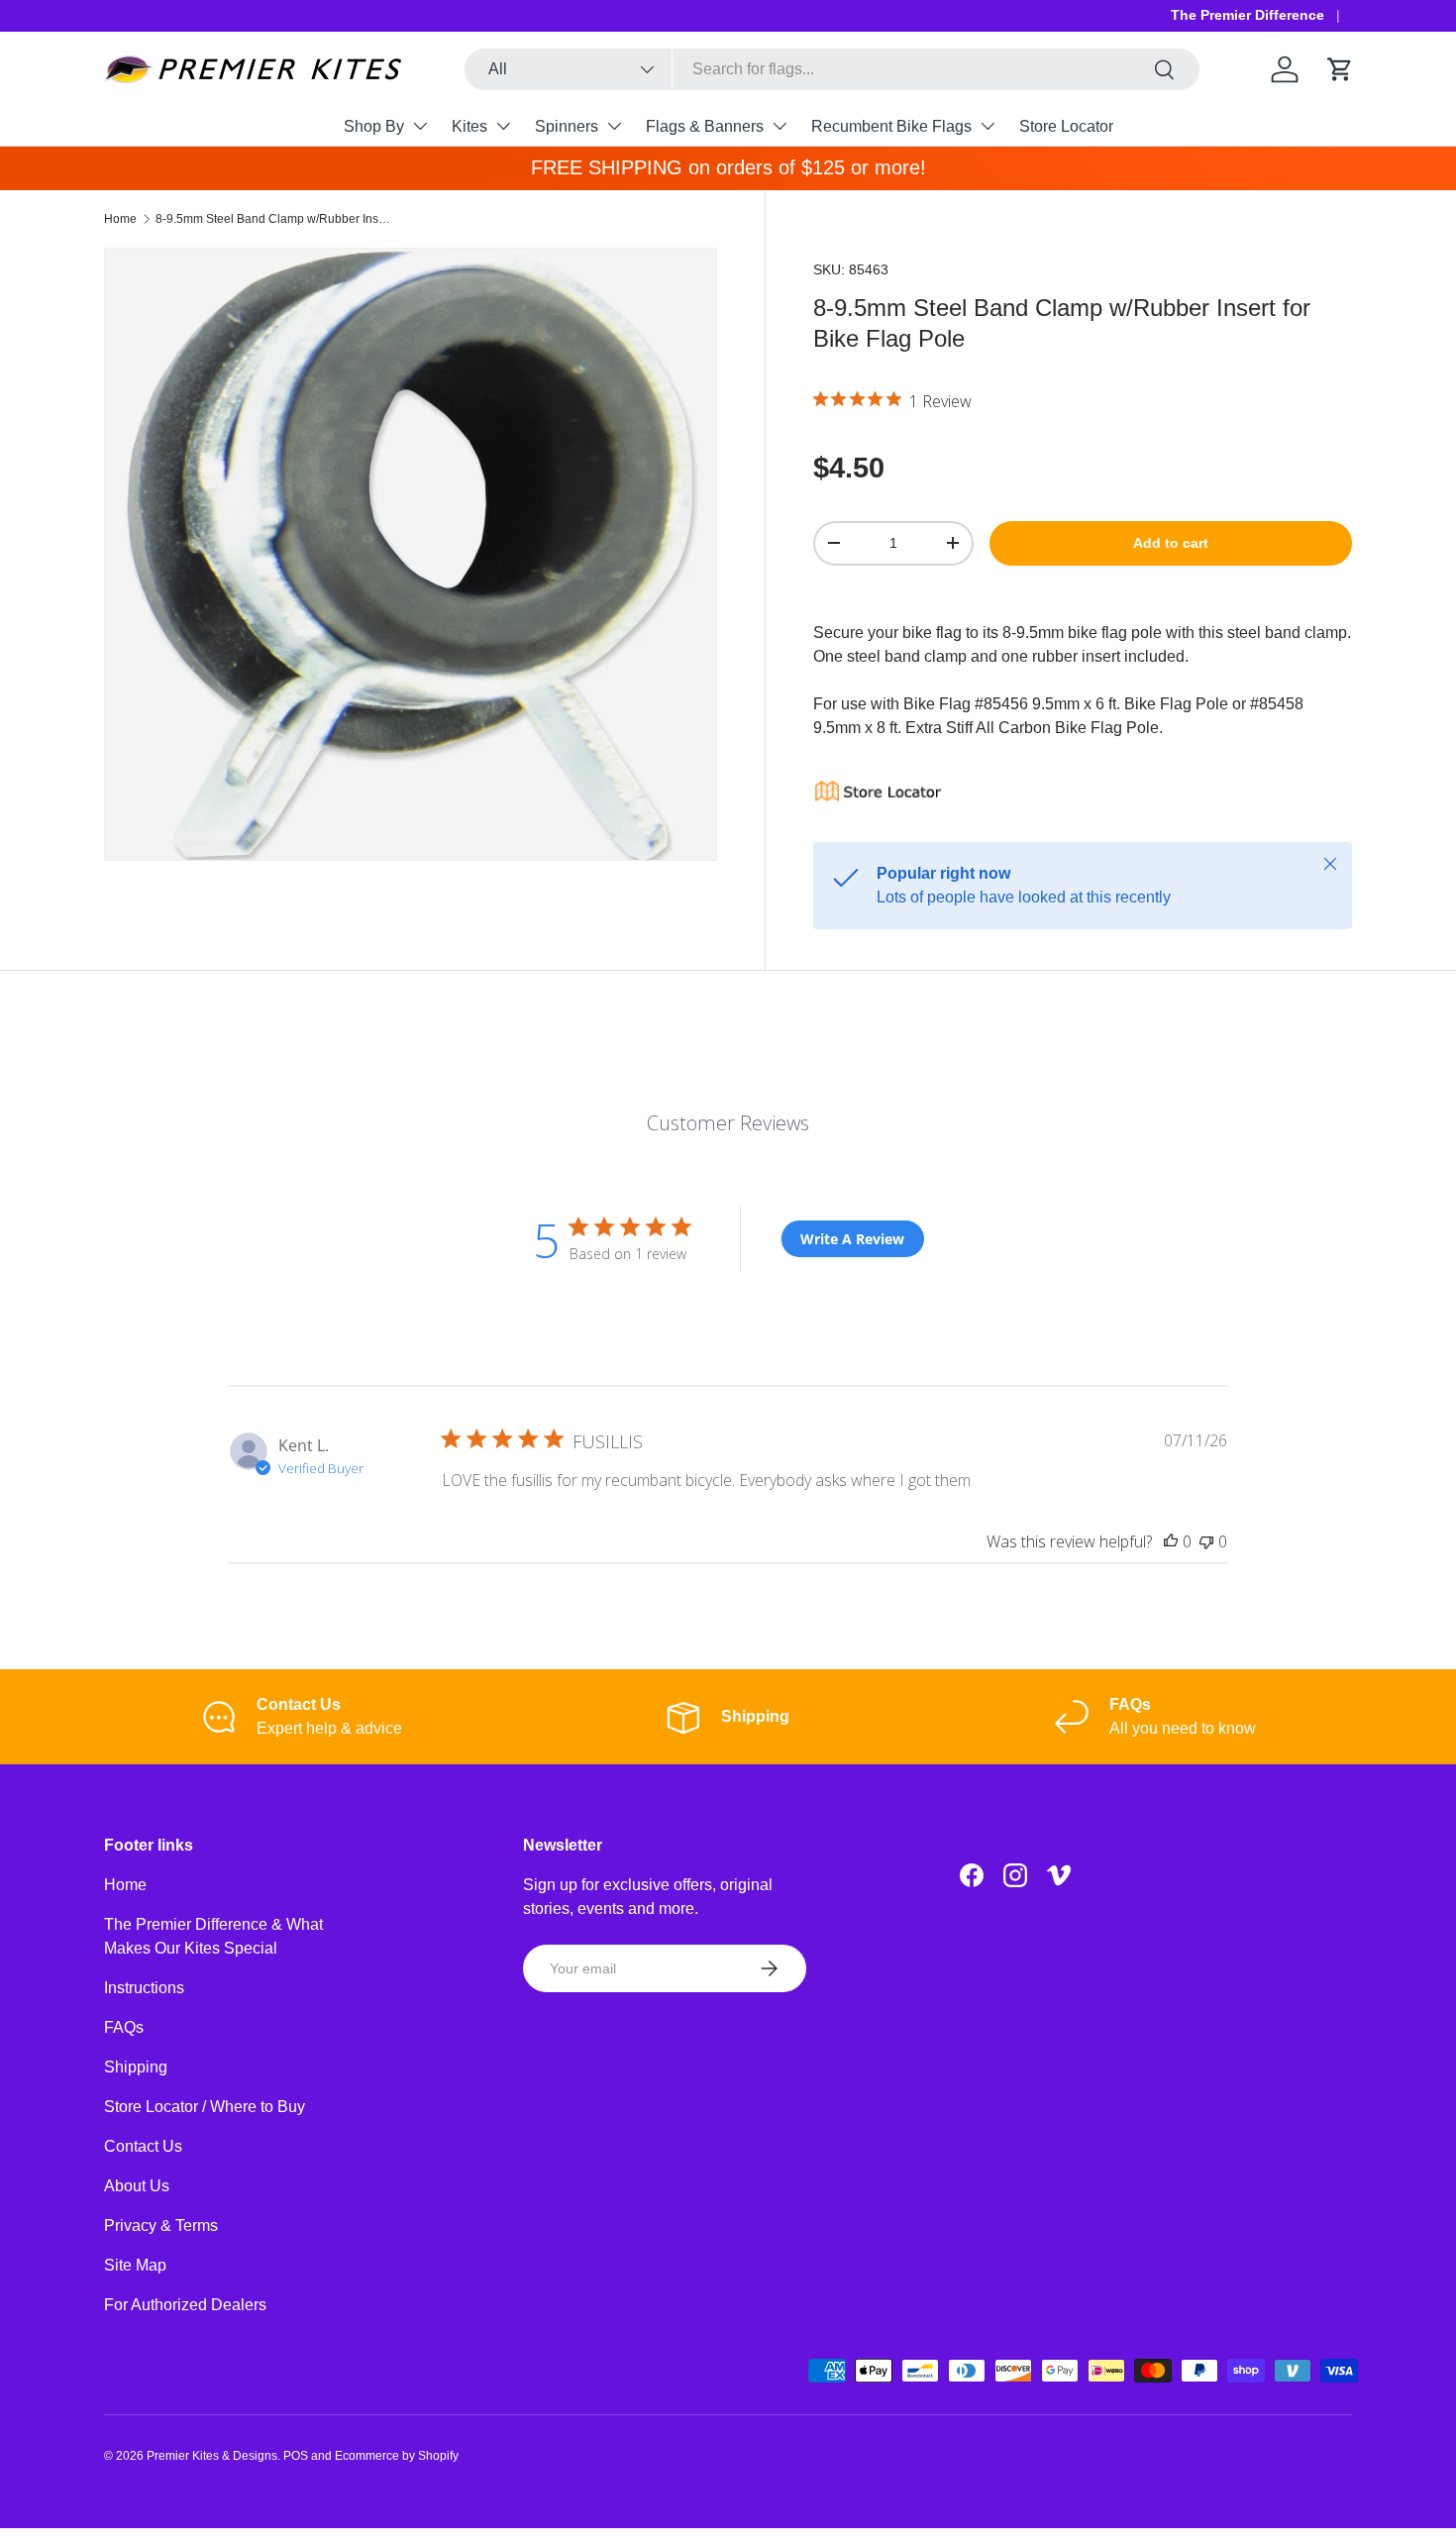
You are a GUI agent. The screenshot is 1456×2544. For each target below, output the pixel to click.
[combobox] (832, 69)
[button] (1340, 69)
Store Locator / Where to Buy (205, 2107)
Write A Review (852, 1239)
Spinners (567, 126)
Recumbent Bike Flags (891, 126)
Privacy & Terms (161, 2226)
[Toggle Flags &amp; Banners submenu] (780, 126)
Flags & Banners (705, 126)
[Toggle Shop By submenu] (420, 126)
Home (120, 219)
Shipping (136, 2067)
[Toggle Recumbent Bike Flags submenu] (988, 126)
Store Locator (1066, 126)
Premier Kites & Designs (212, 2456)
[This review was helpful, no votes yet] (1171, 1541)
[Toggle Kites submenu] (503, 126)
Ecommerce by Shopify (397, 2456)
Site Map (135, 2265)
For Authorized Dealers (185, 2305)
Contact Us (143, 2146)
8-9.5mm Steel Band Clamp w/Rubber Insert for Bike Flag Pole (274, 219)
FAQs (124, 2027)
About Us (137, 2186)
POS (296, 2456)
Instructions (144, 1988)
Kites (469, 126)
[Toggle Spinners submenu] (614, 126)
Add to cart (1171, 543)
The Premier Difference (1248, 15)
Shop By (374, 126)
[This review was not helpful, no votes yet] (1206, 1541)
